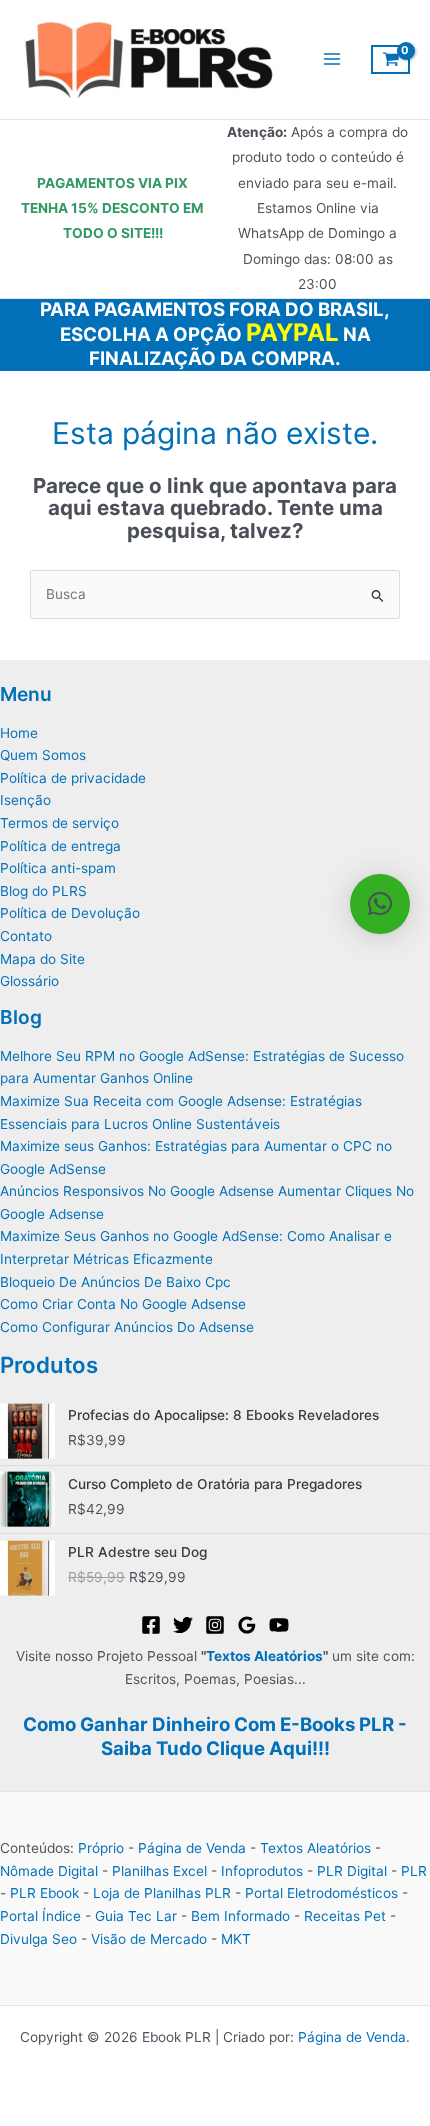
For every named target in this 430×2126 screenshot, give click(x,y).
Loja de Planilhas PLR (162, 1893)
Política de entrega (60, 846)
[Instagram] (215, 1625)
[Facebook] (151, 1625)
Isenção (25, 800)
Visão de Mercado (149, 1939)
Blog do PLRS (43, 891)
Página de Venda (192, 1848)
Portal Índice (40, 1916)
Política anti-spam (58, 868)
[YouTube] (279, 1625)
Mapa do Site (42, 959)
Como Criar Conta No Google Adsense (123, 1304)
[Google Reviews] (247, 1625)
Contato (26, 936)
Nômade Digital (49, 1871)
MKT (236, 1939)
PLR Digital (352, 1871)
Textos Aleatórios (264, 1656)
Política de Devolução (70, 913)
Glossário (29, 981)
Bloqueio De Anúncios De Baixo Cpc (115, 1282)
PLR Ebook (44, 1893)
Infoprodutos (262, 1871)
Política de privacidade (73, 778)
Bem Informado (240, 1916)
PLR (414, 1871)
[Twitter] (183, 1625)
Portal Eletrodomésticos (321, 1893)
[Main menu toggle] (331, 59)
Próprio (101, 1848)
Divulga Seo (38, 1939)
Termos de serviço (59, 823)
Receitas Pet (345, 1916)
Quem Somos (43, 755)
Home (19, 733)
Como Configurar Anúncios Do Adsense (127, 1327)
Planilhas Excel (159, 1871)
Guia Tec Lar (136, 1916)
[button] (380, 904)
